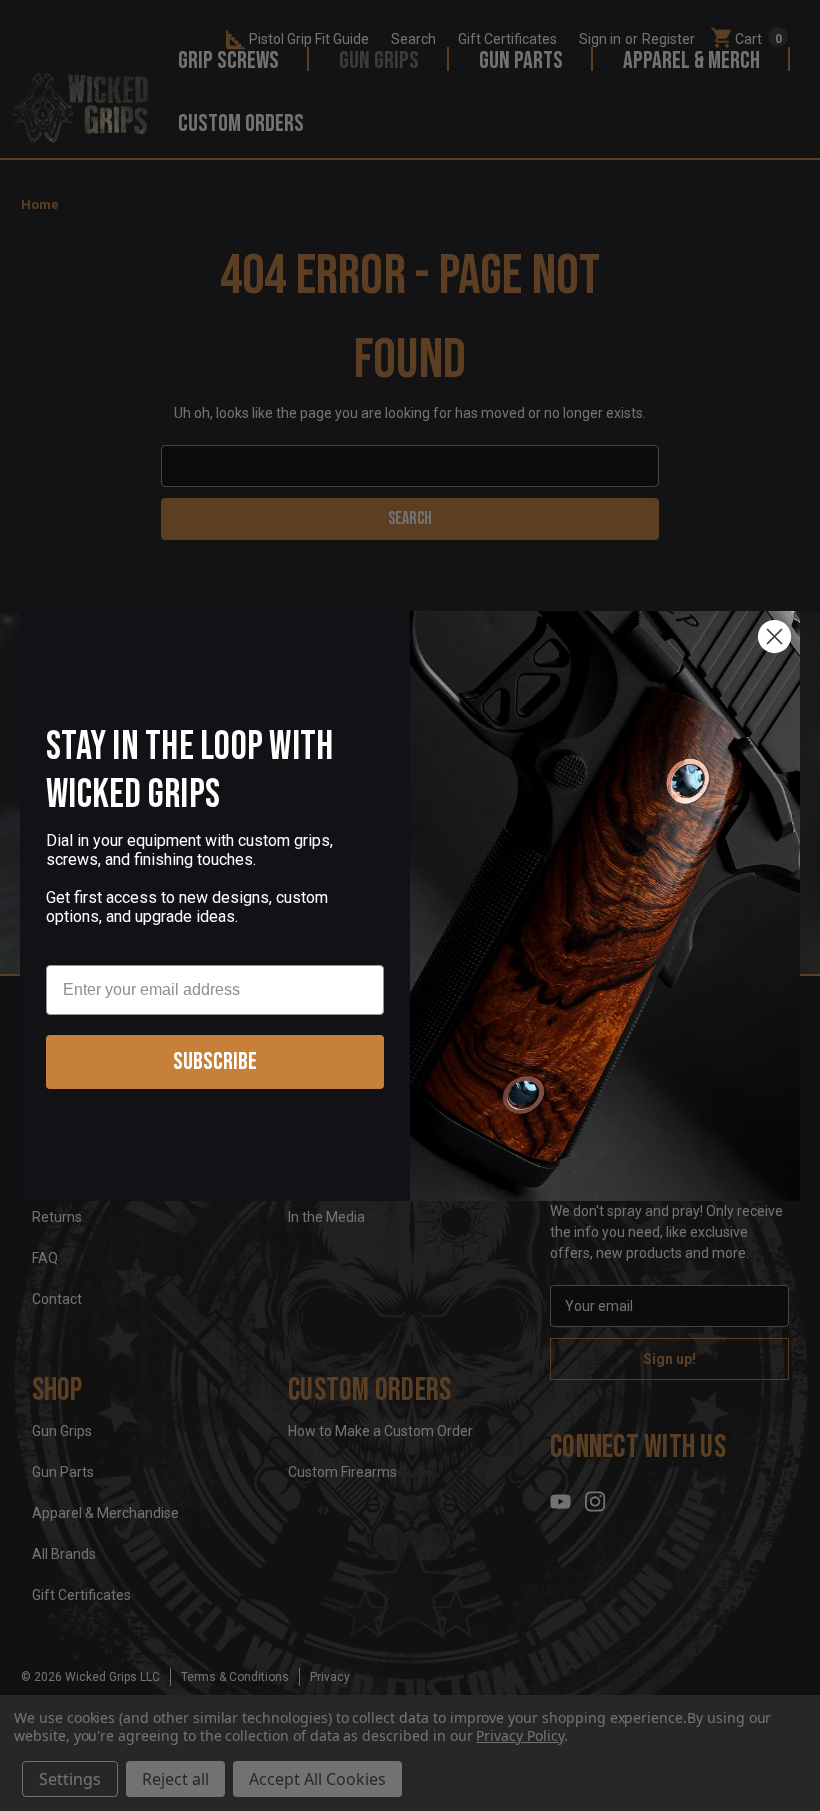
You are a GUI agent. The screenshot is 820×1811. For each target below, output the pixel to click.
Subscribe (215, 1061)
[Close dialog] (774, 636)
